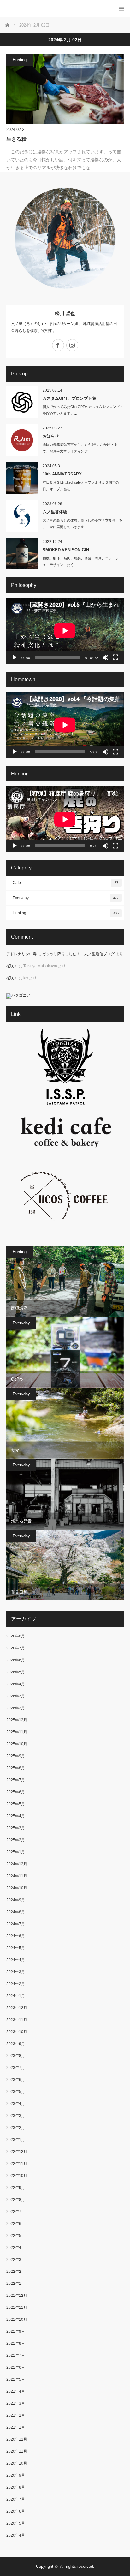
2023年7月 (16, 2068)
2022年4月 (16, 2248)
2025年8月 (16, 1768)
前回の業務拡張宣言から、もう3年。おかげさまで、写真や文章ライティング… (80, 448)
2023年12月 (17, 2008)
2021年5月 (16, 2379)
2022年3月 (16, 2260)
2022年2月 (16, 2272)
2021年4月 (16, 2391)
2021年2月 (16, 2415)
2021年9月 (16, 2331)
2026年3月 (16, 1696)
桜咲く (12, 966)
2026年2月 (16, 1708)
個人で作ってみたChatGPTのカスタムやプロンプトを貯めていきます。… (83, 410)
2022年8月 (16, 2200)
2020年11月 (17, 2451)
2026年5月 (16, 1672)
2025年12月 (17, 1720)
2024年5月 (16, 1948)
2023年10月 (17, 2032)
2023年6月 (16, 2080)
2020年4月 (16, 2535)
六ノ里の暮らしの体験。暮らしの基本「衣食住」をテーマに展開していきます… (83, 524)
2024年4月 (16, 1960)
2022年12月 (17, 2152)
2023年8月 (16, 2056)
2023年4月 (16, 2104)
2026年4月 (16, 1684)
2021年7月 (16, 2355)
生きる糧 (16, 139)
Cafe (65, 883)
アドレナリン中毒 (21, 954)
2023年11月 (17, 2020)
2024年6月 (16, 1936)
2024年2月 (16, 1984)
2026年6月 (16, 1660)
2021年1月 (16, 2427)
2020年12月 (17, 2439)
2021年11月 (17, 2308)
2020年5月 (16, 2523)
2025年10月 (17, 1744)
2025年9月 (16, 1756)
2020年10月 (17, 2463)
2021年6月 (16, 2367)
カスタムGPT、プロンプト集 (69, 398)
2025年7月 (16, 1780)
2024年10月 (17, 1888)
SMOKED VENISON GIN (66, 550)
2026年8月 (16, 1636)
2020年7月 (16, 2499)
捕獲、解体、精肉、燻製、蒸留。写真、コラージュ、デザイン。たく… (81, 561)
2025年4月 (16, 1816)
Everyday (66, 898)
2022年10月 (17, 2176)
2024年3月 (16, 1972)
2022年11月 (17, 2164)
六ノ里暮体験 (55, 512)
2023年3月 (16, 2116)
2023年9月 (16, 2044)
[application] (65, 631)
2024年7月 (16, 1924)
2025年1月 (16, 1852)
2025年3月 (16, 1828)
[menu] (121, 9)
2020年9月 (16, 2475)
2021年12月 (17, 2296)
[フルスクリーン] (115, 657)
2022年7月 (16, 2212)
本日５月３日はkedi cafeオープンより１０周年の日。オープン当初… (81, 486)
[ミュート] (105, 657)
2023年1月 (16, 2140)
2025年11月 (17, 1732)
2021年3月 (16, 2403)
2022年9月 (16, 2188)
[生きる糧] (65, 89)
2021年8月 (16, 2343)
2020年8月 (16, 2487)
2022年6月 (16, 2224)
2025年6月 (16, 1792)
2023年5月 (16, 2092)
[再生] (15, 657)
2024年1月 (16, 1996)
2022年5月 (16, 2236)
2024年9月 (16, 1900)
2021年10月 (17, 2320)
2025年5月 (16, 1804)
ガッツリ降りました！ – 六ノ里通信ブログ (78, 954)
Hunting (20, 60)
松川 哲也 (65, 313)
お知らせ (51, 436)
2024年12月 (17, 1864)
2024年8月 (16, 1912)
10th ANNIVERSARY (62, 474)
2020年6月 (16, 2511)
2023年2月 (16, 2128)
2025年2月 (16, 1840)
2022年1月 (16, 2284)
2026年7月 (16, 1648)
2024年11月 (17, 1876)
